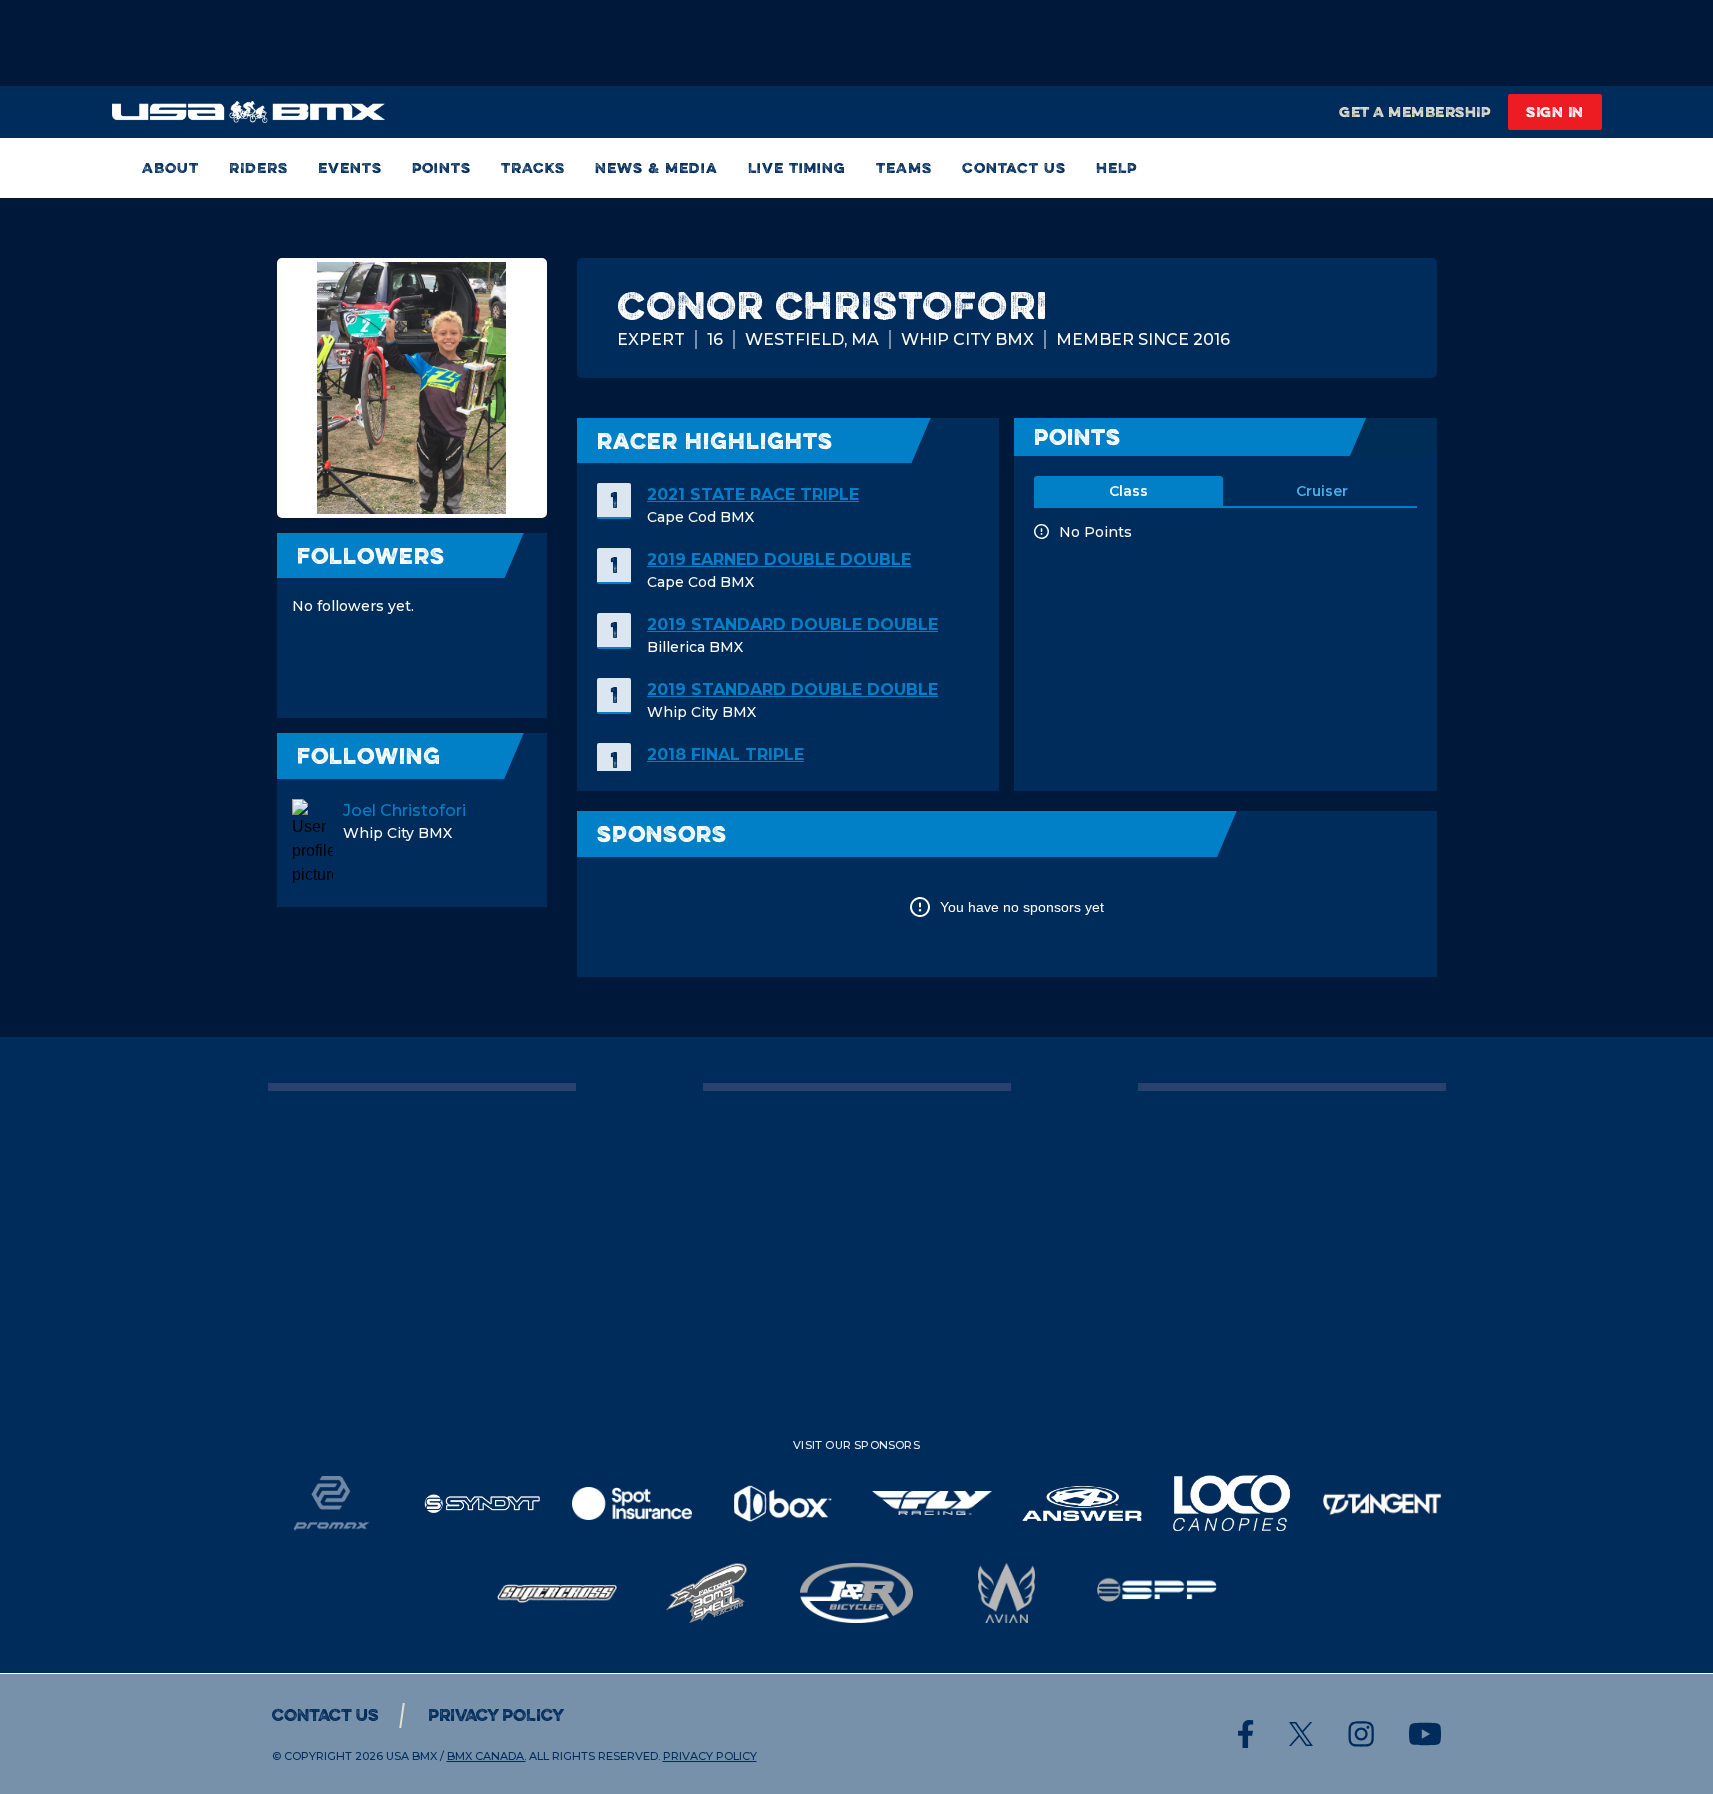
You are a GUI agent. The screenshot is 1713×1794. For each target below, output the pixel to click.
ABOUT (170, 167)
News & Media (656, 167)
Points (441, 167)
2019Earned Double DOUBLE (779, 559)
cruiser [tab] (1322, 491)
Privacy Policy (496, 1715)
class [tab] (1128, 491)
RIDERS (258, 167)
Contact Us (1014, 167)
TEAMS (904, 167)
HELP (1116, 167)
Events (350, 167)
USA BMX (411, 1756)
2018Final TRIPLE (725, 754)
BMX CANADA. (486, 1756)
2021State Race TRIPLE (753, 494)
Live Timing (797, 167)
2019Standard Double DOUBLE (792, 624)
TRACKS (533, 167)
